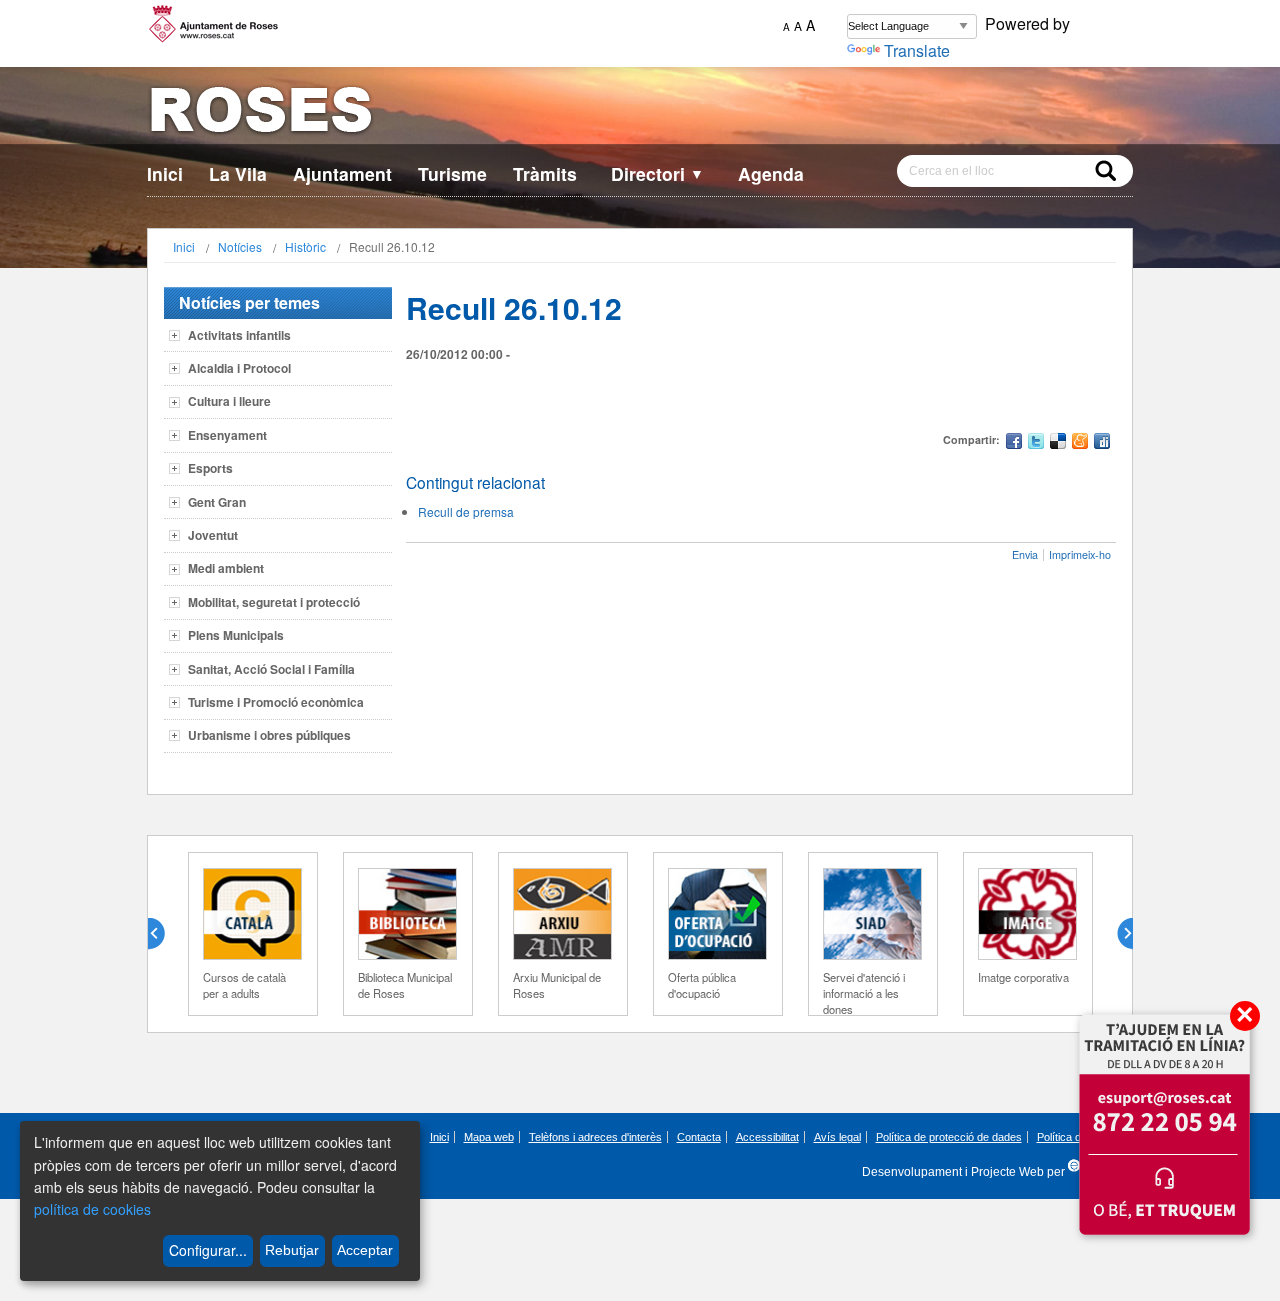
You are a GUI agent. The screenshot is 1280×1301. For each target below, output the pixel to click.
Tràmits (545, 173)
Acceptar (365, 1250)
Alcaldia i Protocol (239, 368)
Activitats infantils (239, 335)
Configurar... (208, 1250)
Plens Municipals (236, 635)
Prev (164, 934)
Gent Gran (217, 502)
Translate (917, 50)
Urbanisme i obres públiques (269, 735)
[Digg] (1102, 443)
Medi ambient (226, 568)
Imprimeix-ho (1080, 554)
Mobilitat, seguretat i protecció (274, 602)
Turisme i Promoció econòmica (276, 702)
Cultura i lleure (229, 401)
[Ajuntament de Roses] (640, 113)
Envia (1025, 554)
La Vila (238, 173)
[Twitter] (1036, 443)
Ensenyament (227, 435)
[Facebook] (1014, 443)
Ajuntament (342, 173)
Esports (210, 468)
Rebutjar (292, 1250)
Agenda (771, 173)
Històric (305, 246)
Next (1117, 934)
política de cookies (92, 1209)
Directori (657, 173)
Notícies (240, 246)
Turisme (452, 173)
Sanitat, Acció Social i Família (271, 669)
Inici (165, 173)
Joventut (213, 535)
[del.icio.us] (1058, 443)
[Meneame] (1080, 443)
